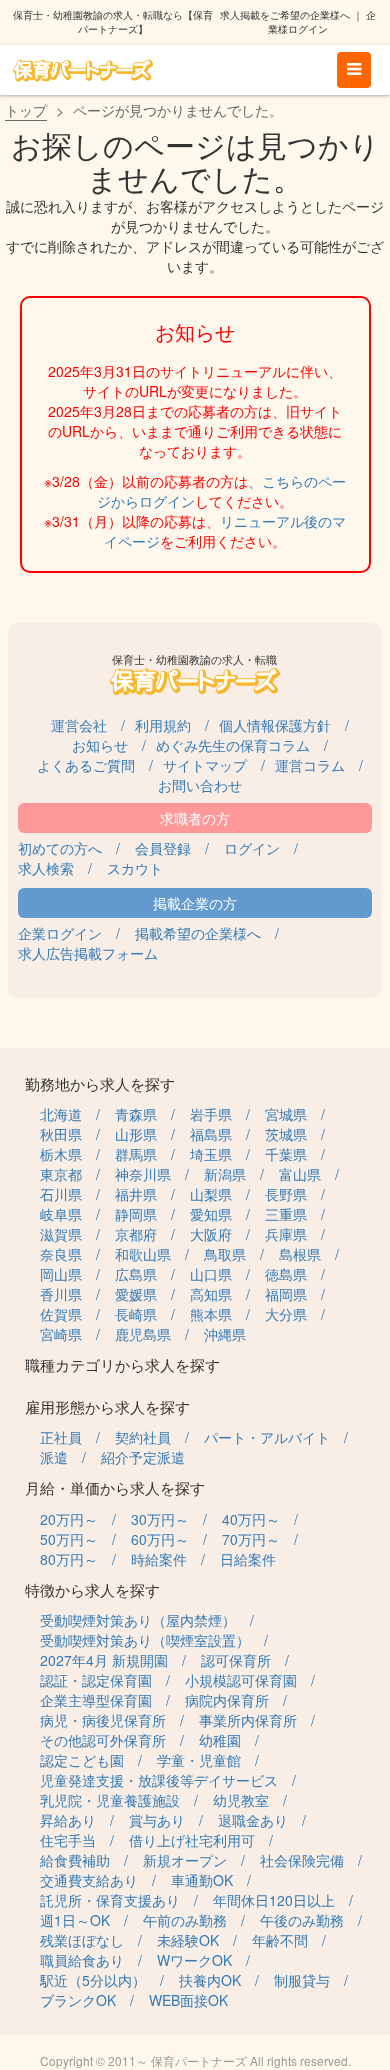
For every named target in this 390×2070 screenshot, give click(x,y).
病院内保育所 (227, 1700)
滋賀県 (61, 1234)
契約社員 (143, 1437)
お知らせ (100, 745)
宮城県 (286, 1114)
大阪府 (211, 1234)
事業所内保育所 (248, 1720)
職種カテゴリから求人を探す (122, 1364)
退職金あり (253, 1820)
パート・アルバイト (267, 1437)
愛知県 (211, 1214)
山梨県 (211, 1194)
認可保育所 (236, 1660)
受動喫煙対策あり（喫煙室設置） (145, 1640)
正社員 (61, 1437)
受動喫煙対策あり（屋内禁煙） (138, 1620)
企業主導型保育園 (96, 1700)
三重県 (286, 1214)
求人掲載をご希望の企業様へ (285, 15)
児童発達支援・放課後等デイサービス (159, 1780)
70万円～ (251, 1539)
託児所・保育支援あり (110, 1900)
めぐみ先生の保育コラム (233, 745)
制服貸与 (302, 1980)
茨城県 (286, 1134)
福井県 (136, 1194)
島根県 (300, 1254)
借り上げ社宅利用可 (192, 1840)
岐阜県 (61, 1214)
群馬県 (136, 1154)
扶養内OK (210, 1980)
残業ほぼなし (82, 1940)
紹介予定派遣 (143, 1457)
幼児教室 (241, 1800)
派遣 (54, 1457)
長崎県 (136, 1314)
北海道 (61, 1114)
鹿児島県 (143, 1334)
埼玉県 (211, 1154)
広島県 (136, 1274)
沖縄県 (225, 1334)
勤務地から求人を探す (100, 1083)
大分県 (286, 1314)
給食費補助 (75, 1860)
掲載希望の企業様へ (198, 933)
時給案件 (159, 1559)
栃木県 (61, 1154)
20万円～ (69, 1519)
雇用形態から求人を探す (107, 1406)
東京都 (61, 1174)
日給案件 (248, 1559)
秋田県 (61, 1134)
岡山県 (61, 1274)
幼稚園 (220, 1740)
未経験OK (188, 1940)
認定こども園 (82, 1760)
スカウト (135, 868)
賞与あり (157, 1820)
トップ (26, 110)
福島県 (211, 1134)
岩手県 (211, 1114)
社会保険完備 (302, 1860)
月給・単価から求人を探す (115, 1487)
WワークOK (194, 1960)
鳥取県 (225, 1254)
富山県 (300, 1174)
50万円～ (69, 1539)
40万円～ (251, 1519)
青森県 (136, 1114)
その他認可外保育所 (103, 1740)
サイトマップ (205, 765)
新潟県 (225, 1174)
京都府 (136, 1234)
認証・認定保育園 (96, 1680)
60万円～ (160, 1539)
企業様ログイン (322, 22)
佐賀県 (61, 1314)
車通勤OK (202, 1880)
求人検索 (46, 868)
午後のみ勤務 (302, 1920)
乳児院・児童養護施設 (110, 1800)
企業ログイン (60, 933)
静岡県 (136, 1214)
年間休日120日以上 (274, 1900)
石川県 (61, 1194)
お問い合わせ (200, 785)
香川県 (61, 1294)
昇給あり (68, 1820)
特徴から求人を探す (92, 1589)
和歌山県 (143, 1254)
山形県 (136, 1134)
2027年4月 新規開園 (104, 1660)
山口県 (211, 1274)
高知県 (211, 1294)
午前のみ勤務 (185, 1920)
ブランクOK (78, 2000)
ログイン (252, 848)
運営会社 (79, 725)
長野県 (286, 1194)
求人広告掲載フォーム (88, 953)
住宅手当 (68, 1840)
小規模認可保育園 (241, 1680)
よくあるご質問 (86, 765)
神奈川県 (143, 1174)
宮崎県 (61, 1334)
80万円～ (69, 1559)
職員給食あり (82, 1960)
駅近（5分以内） (93, 1980)
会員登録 (163, 848)
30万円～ (160, 1519)
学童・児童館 (199, 1760)
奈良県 (61, 1254)
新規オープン (185, 1860)
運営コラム (310, 765)
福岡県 (286, 1294)
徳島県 (286, 1274)
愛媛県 (136, 1294)
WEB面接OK (188, 2000)
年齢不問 (280, 1940)
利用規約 (163, 725)
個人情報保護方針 (275, 725)
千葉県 (286, 1154)
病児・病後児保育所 (103, 1720)
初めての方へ (60, 848)
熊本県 (211, 1314)
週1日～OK (75, 1920)
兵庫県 (286, 1234)
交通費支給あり (89, 1880)
